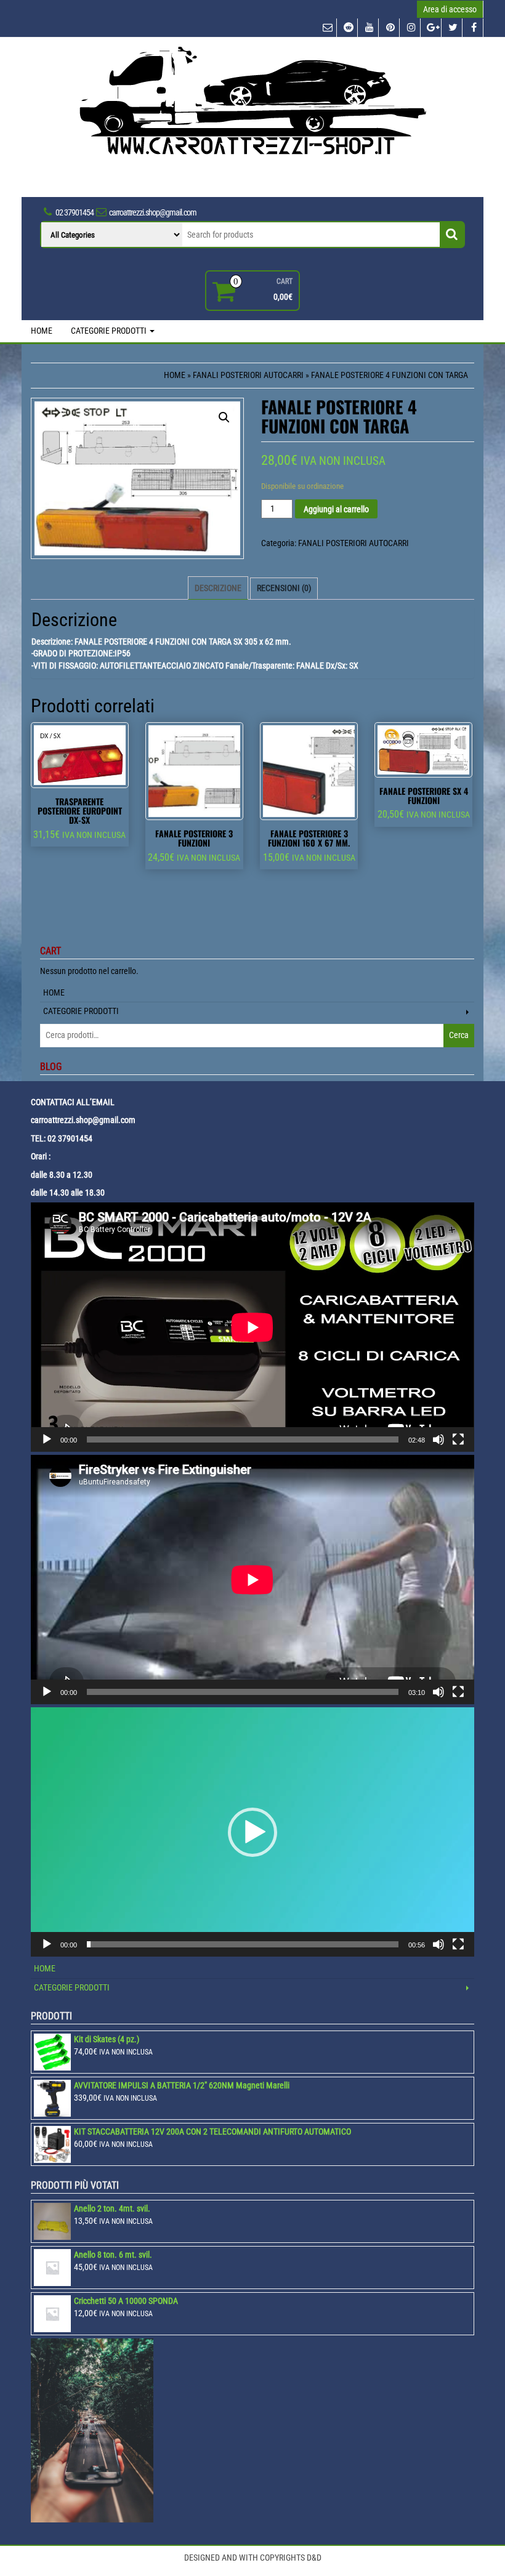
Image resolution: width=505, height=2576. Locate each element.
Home (175, 375)
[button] (252, 1832)
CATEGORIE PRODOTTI (110, 331)
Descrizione (218, 588)
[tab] (218, 588)
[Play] (47, 1439)
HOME (42, 331)
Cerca (459, 1035)
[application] (252, 1327)
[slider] (243, 1944)
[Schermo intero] (458, 1439)
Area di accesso (450, 9)
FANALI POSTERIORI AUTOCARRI (248, 375)
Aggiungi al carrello (336, 509)
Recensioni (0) (284, 588)
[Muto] (438, 1439)
